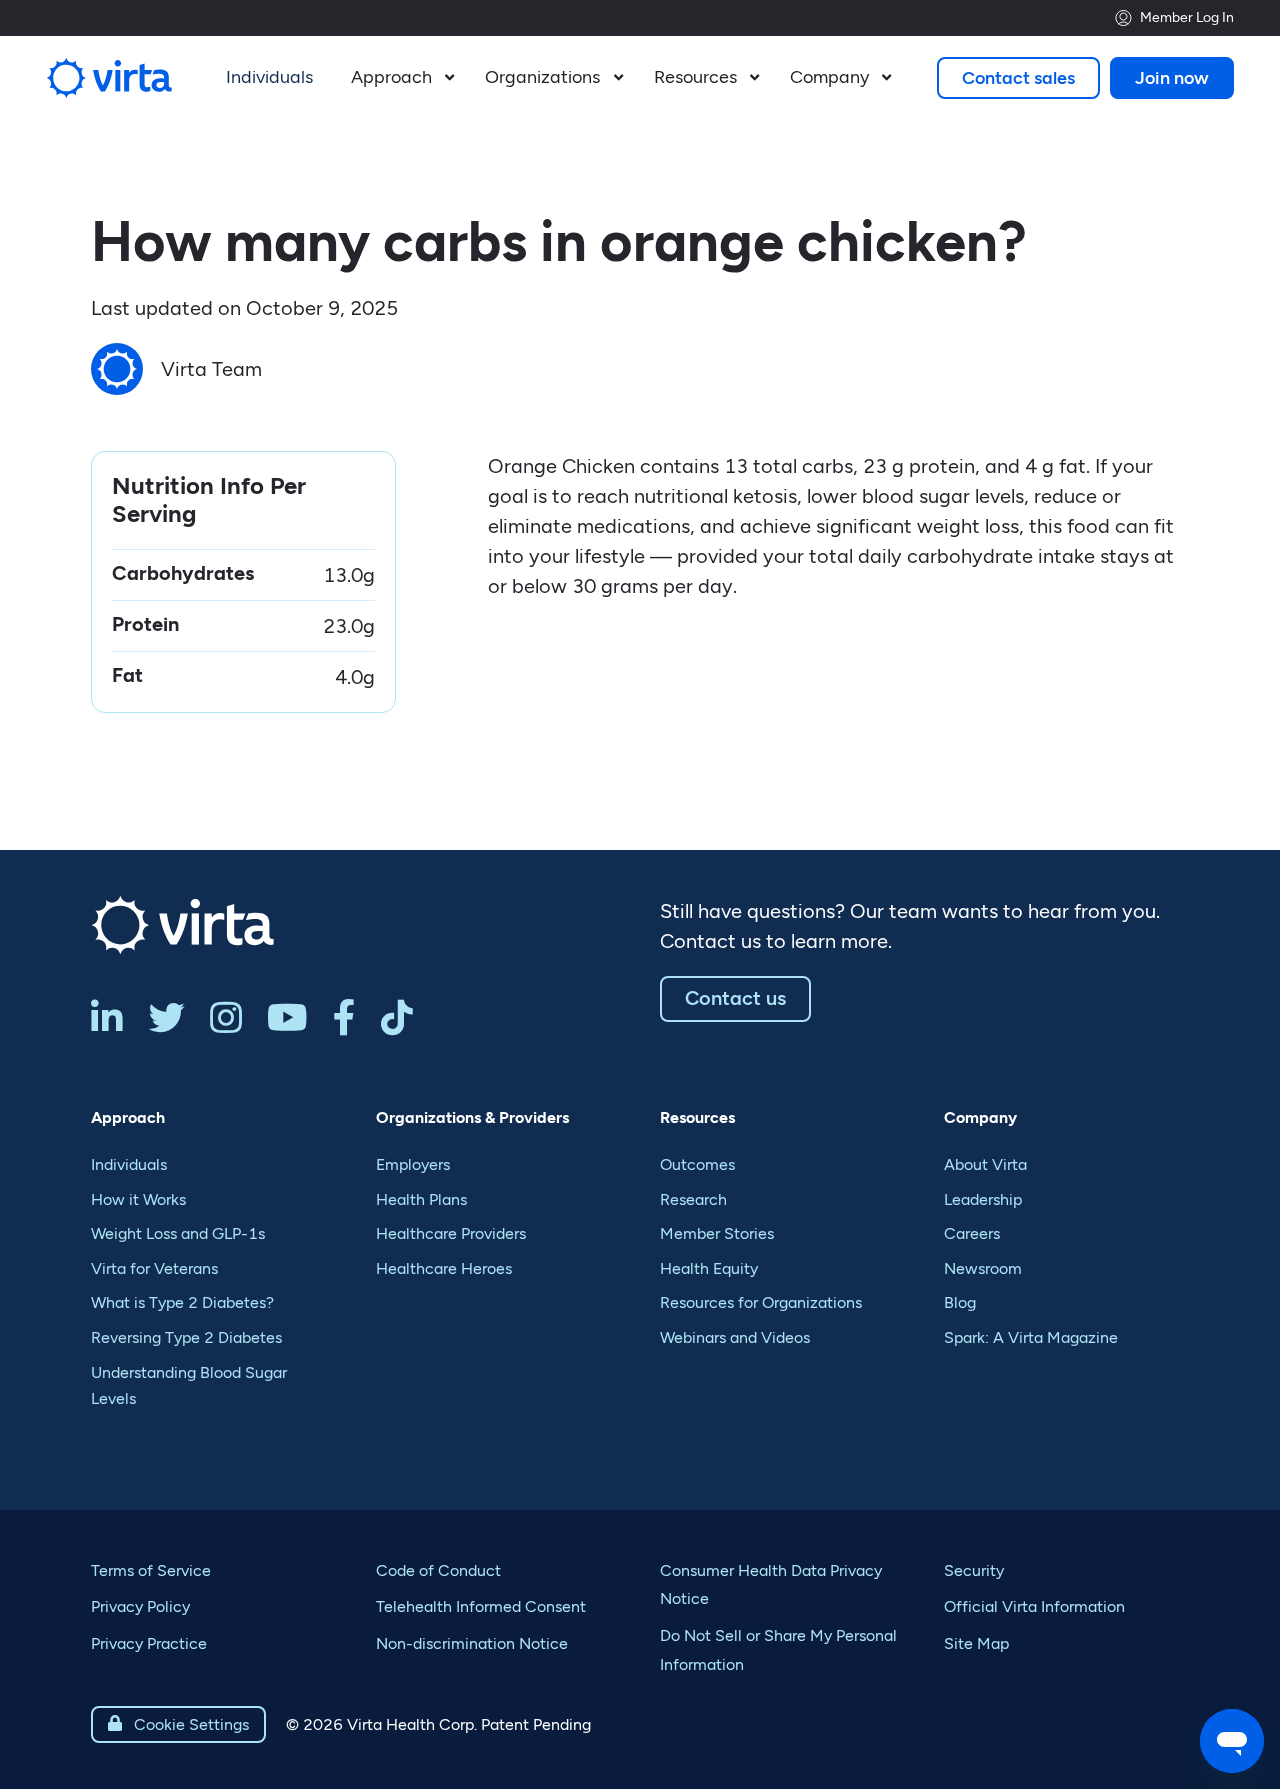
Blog (960, 1302)
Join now (1172, 78)
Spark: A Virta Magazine (1031, 1337)
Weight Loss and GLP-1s (178, 1233)
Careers (972, 1233)
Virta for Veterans (154, 1268)
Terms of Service (151, 1570)
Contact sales (1018, 78)
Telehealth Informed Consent (481, 1606)
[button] (400, 78)
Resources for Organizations (761, 1302)
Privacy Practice (149, 1643)
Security (974, 1570)
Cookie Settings (178, 1724)
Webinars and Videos (735, 1337)
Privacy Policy (140, 1606)
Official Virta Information (1034, 1606)
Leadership (983, 1199)
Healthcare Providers (451, 1233)
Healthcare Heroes (444, 1268)
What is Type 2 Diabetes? (182, 1302)
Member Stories (717, 1233)
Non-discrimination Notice (472, 1643)
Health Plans (421, 1199)
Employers (413, 1164)
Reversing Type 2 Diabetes (186, 1337)
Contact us (735, 998)
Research (693, 1199)
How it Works (138, 1199)
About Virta (985, 1164)
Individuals (129, 1164)
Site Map (976, 1643)
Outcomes (697, 1164)
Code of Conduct (438, 1570)
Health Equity (709, 1268)
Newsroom (983, 1268)
